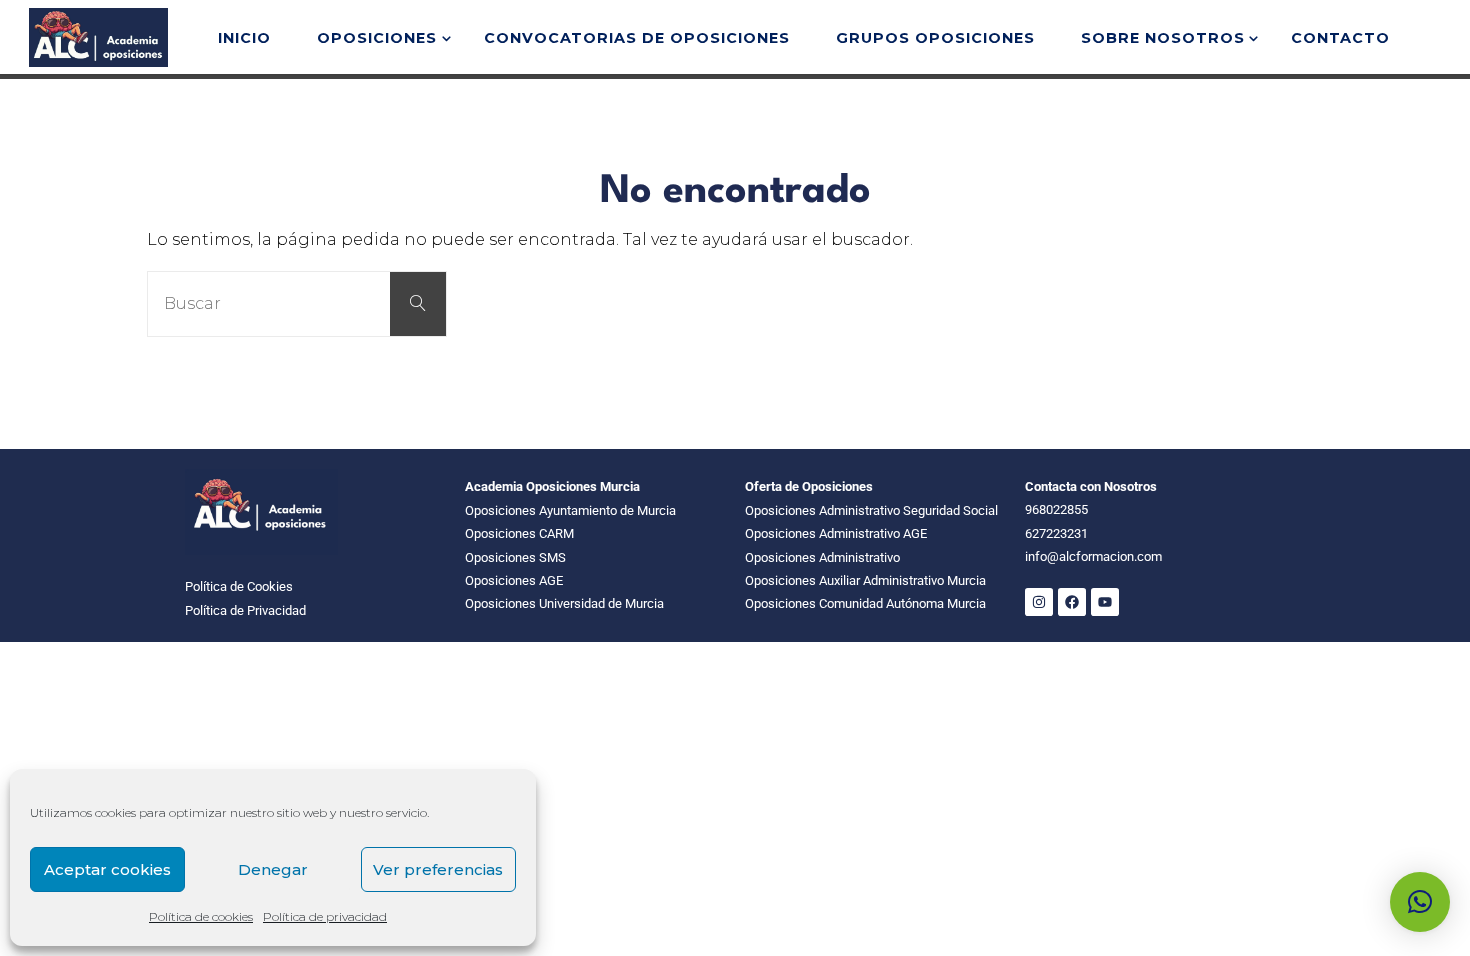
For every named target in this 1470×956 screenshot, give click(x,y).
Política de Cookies (239, 586)
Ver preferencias (438, 869)
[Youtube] (1105, 602)
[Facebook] (1072, 602)
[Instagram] (1039, 602)
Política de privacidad (325, 916)
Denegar (273, 869)
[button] (1420, 902)
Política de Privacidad (245, 610)
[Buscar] (418, 304)
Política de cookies (201, 916)
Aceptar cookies (107, 869)
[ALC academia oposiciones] (98, 36)
